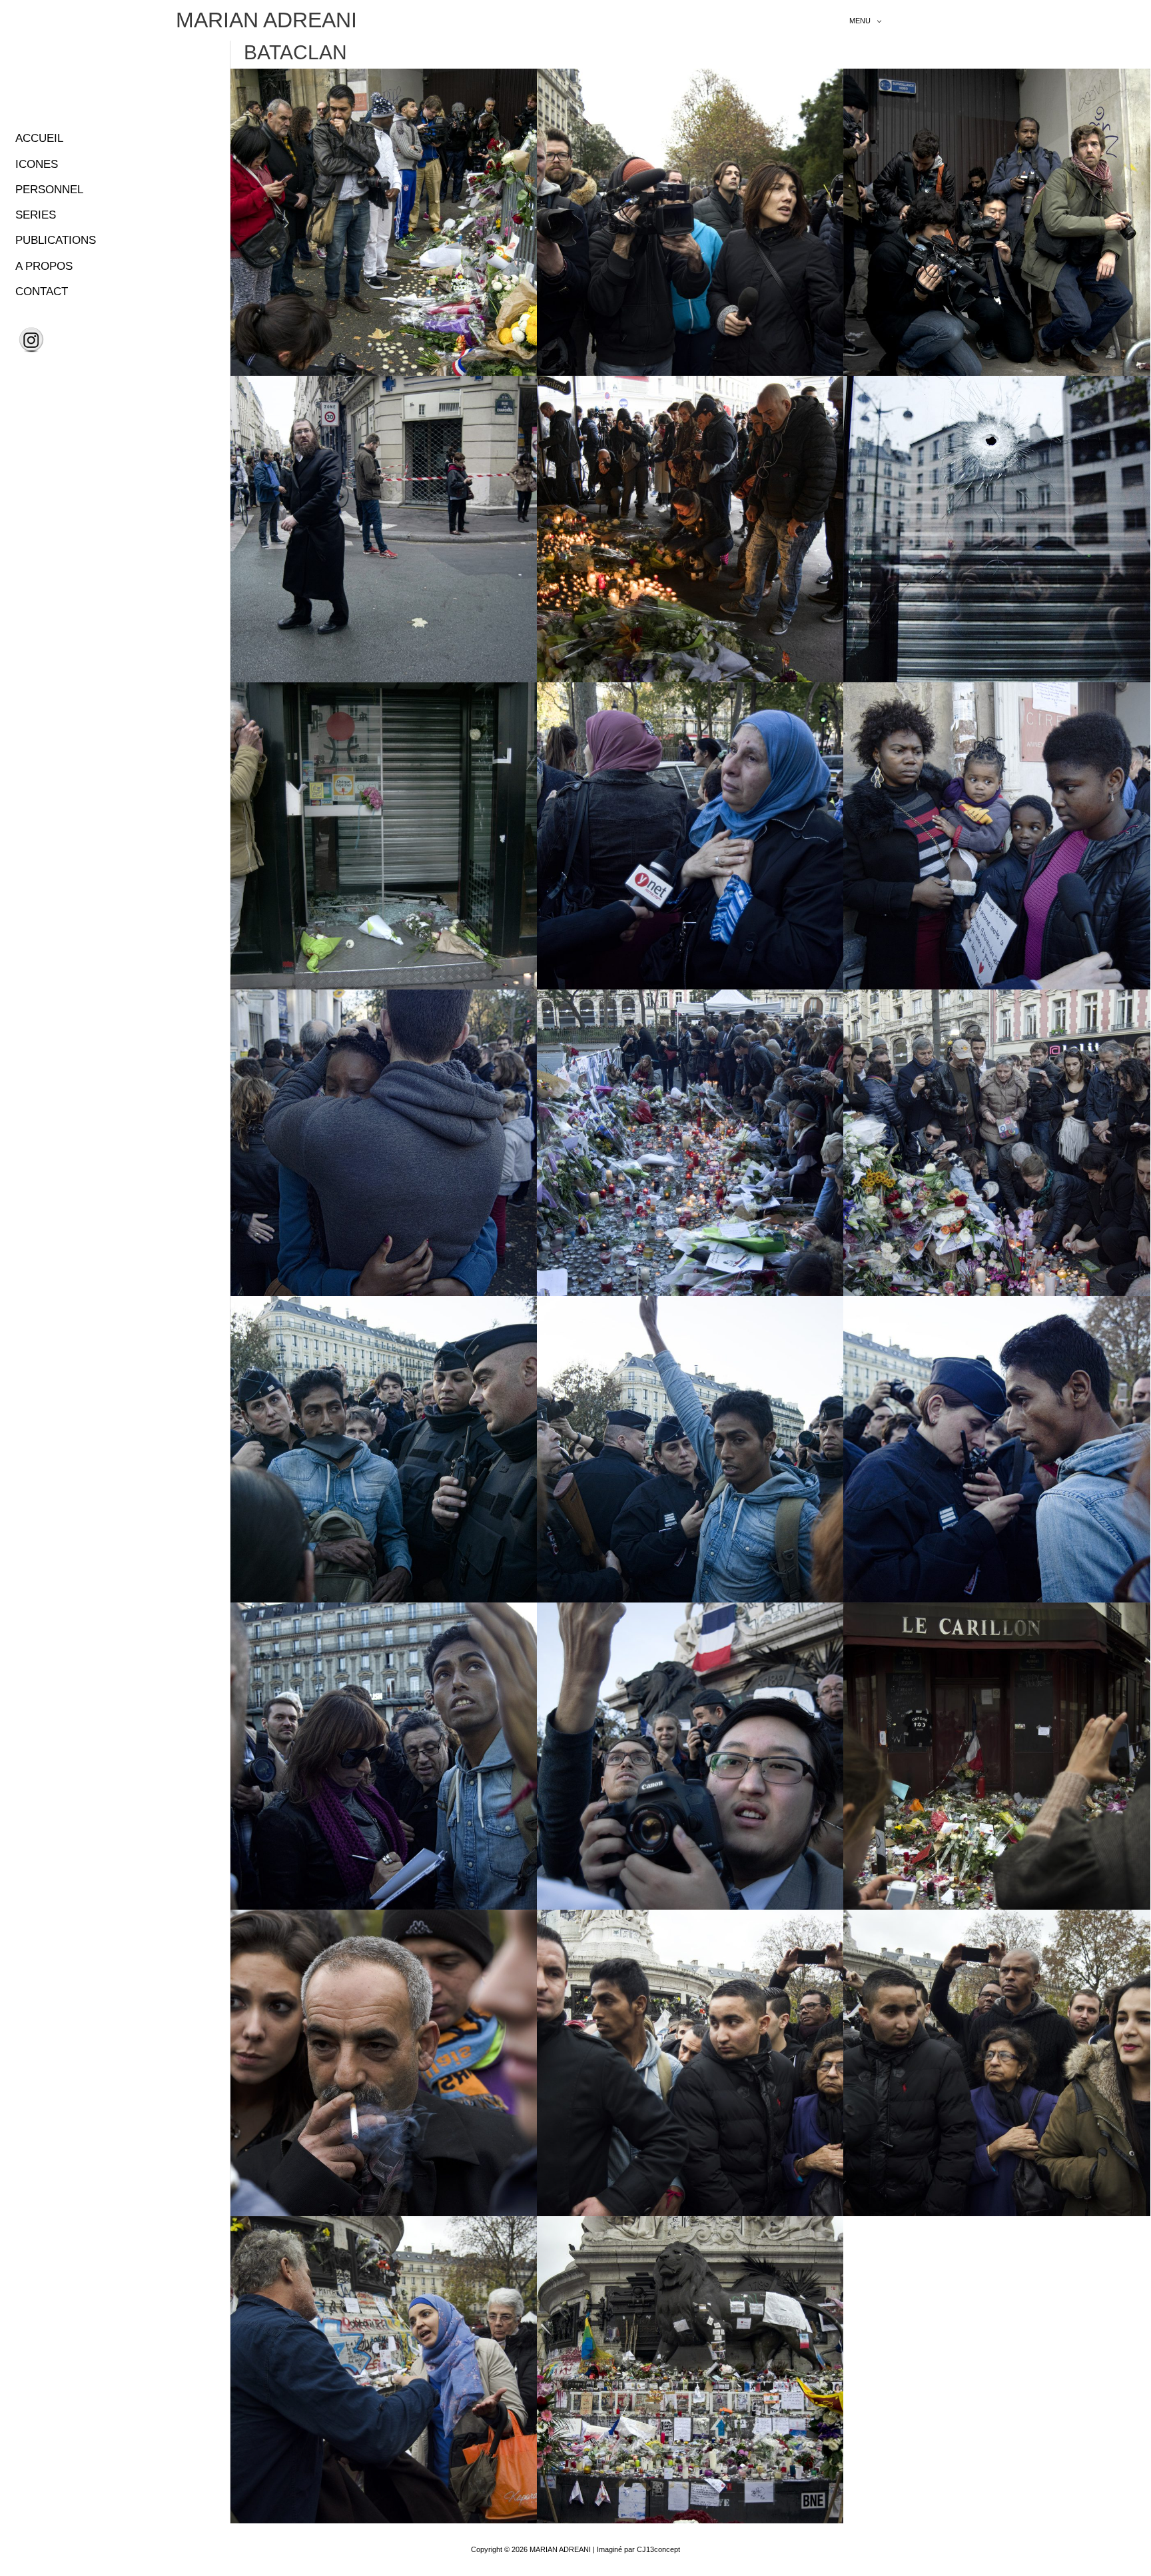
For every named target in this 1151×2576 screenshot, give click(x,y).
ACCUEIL (39, 138)
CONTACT (42, 292)
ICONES (37, 164)
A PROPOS (44, 266)
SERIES (36, 215)
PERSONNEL (49, 190)
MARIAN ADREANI (266, 20)
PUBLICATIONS (56, 240)
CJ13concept (658, 2549)
